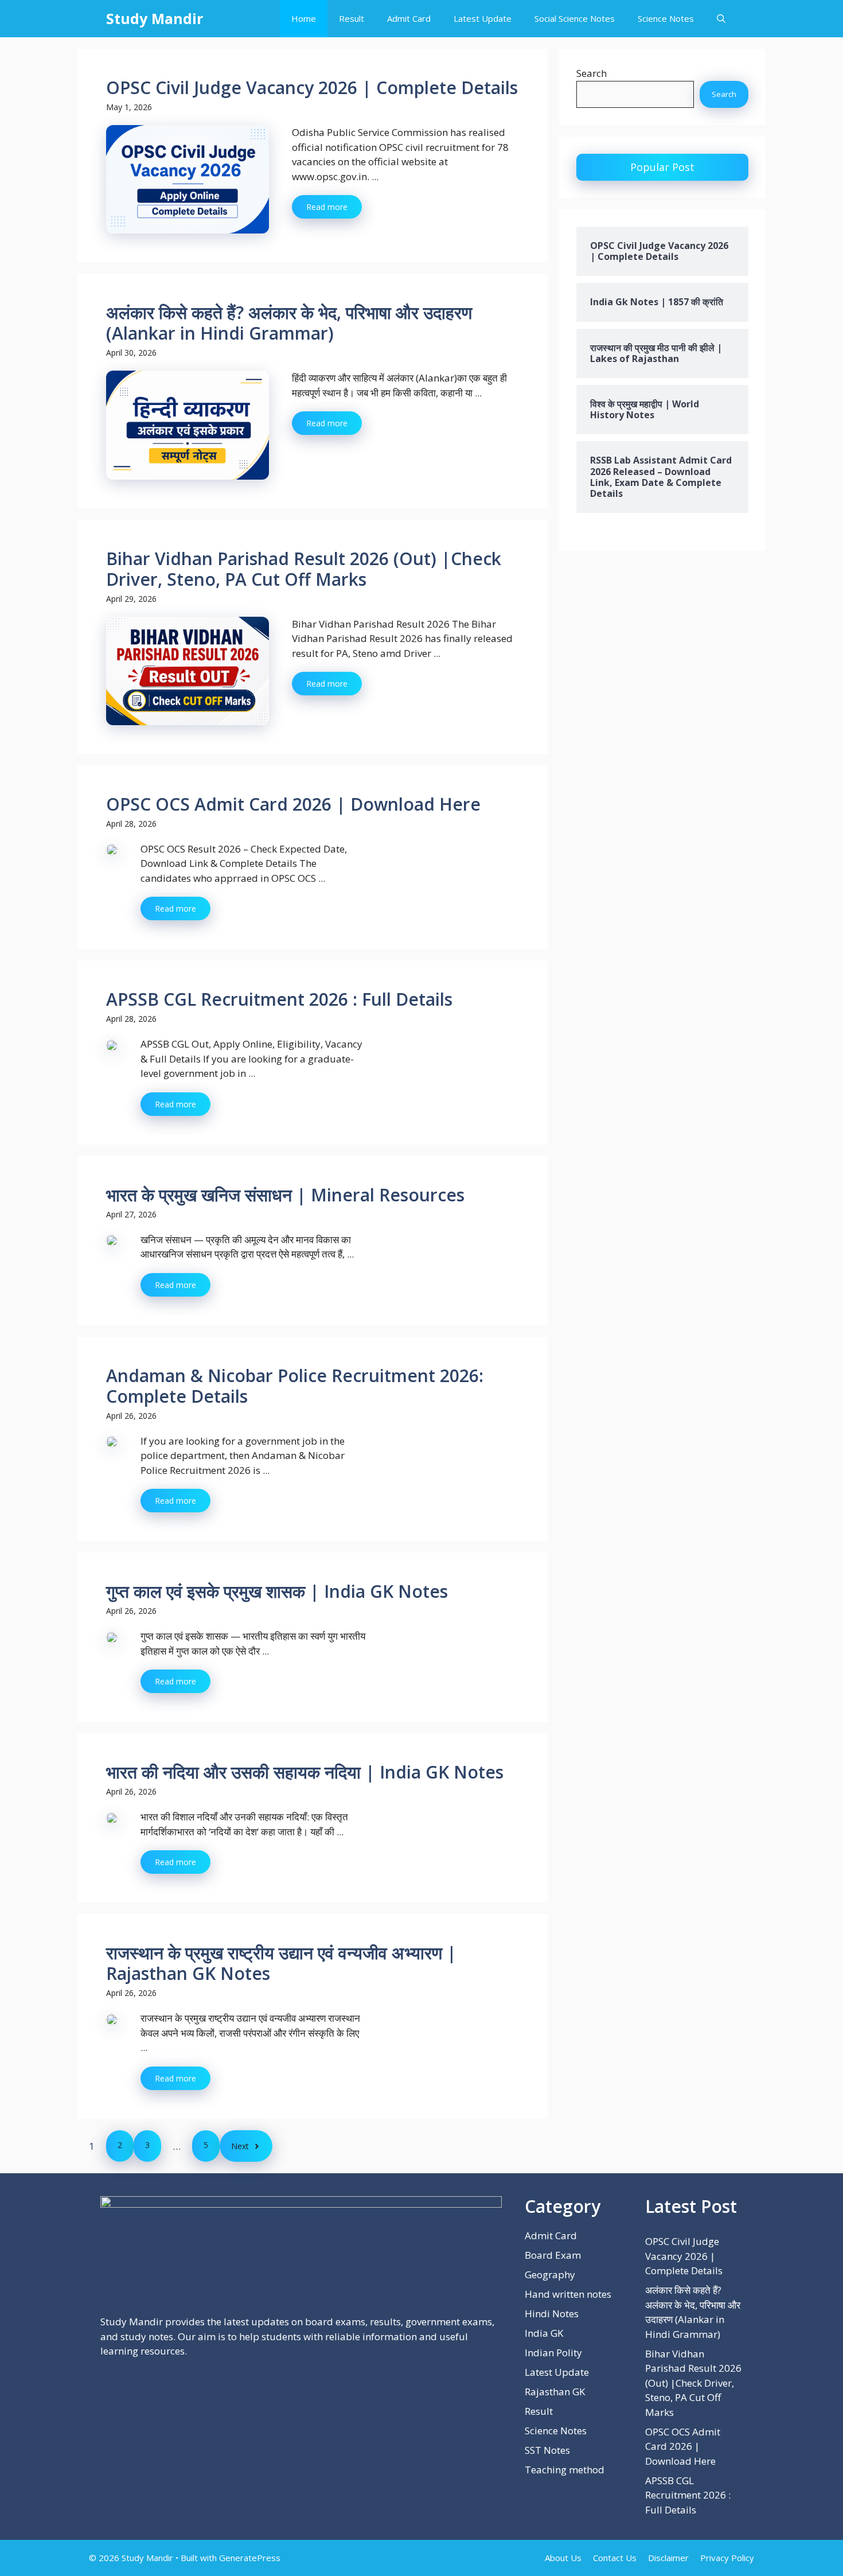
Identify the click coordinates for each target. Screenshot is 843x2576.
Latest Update (483, 18)
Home (304, 18)
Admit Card (409, 18)
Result (352, 18)
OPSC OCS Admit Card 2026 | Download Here (293, 804)
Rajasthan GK (555, 2392)
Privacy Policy (727, 2558)
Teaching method (565, 2470)
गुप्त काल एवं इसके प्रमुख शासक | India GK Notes (277, 1591)
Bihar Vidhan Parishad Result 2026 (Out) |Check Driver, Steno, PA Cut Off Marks (304, 569)
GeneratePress (250, 2558)
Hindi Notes (552, 2314)
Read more (327, 207)
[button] (721, 19)
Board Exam (553, 2255)
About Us (563, 2558)
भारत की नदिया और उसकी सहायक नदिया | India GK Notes (305, 1772)
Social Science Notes (575, 18)
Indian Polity (553, 2353)
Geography (550, 2275)
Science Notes (666, 18)
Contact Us (615, 2558)
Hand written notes (568, 2294)
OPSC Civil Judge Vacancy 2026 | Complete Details (312, 87)
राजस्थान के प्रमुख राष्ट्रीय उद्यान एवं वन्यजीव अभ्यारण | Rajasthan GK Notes (281, 1963)
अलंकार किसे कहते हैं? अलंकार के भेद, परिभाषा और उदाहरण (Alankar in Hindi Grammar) (289, 323)
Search (592, 73)
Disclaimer (668, 2558)
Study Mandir (155, 18)
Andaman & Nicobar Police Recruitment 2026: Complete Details (295, 1386)
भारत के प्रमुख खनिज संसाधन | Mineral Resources (285, 1195)
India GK (544, 2333)
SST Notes (547, 2450)
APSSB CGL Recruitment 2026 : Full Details (279, 999)
